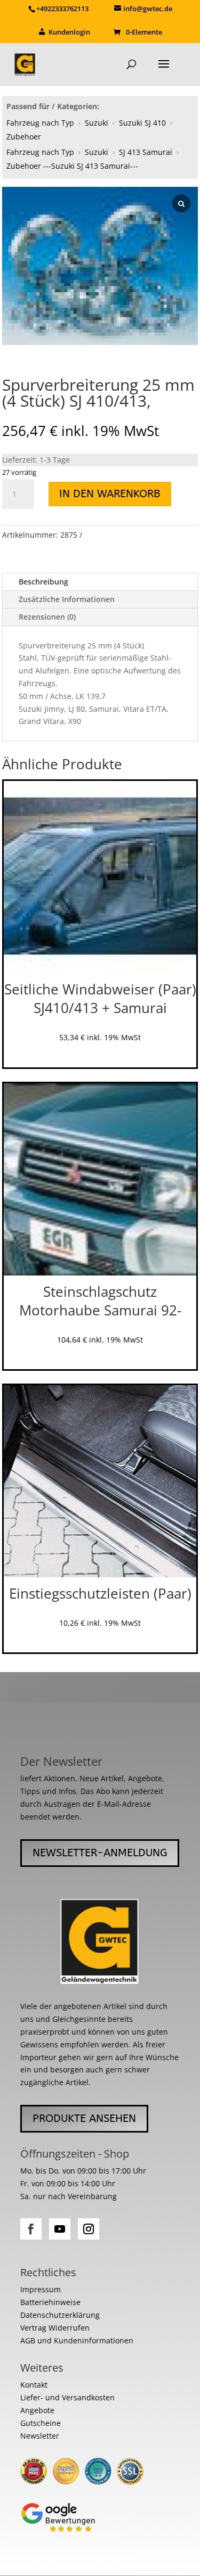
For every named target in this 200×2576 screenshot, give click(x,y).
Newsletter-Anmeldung (100, 1853)
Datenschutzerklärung (60, 2315)
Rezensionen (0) (47, 617)
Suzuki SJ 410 (142, 123)
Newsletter (40, 2436)
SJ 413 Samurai (146, 152)
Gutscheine (41, 2423)
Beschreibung (43, 582)
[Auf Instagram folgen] (89, 2229)
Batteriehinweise (50, 2302)
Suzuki (97, 123)
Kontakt (34, 2385)
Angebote (37, 2410)
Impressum (41, 2289)
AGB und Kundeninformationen (77, 2340)
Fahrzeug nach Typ (40, 123)
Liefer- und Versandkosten (67, 2397)
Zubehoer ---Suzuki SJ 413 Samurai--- (72, 166)
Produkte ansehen (84, 2118)
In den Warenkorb (110, 494)
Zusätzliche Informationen (67, 599)
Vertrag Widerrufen (55, 2328)
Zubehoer (24, 137)
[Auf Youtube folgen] (60, 2229)
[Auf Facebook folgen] (31, 2229)
